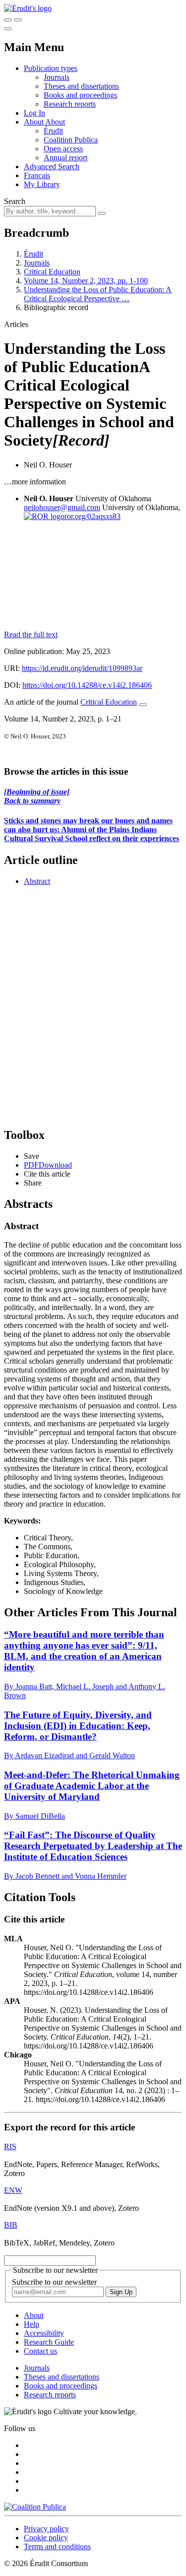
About (55, 122)
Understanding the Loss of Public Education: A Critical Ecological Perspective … (98, 294)
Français (37, 175)
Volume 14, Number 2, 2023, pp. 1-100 (86, 281)
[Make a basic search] (8, 20)
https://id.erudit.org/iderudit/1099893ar (82, 668)
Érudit (53, 131)
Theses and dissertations (81, 86)
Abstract (37, 881)
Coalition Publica (71, 140)
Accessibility (44, 2333)
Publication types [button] (51, 68)
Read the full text (31, 634)
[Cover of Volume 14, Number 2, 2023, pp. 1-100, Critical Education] (93, 580)
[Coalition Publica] (35, 2507)
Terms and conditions (57, 2546)
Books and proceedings (80, 95)
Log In (34, 113)
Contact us (40, 2351)
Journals (57, 77)
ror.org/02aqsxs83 (93, 516)
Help (31, 2324)
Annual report (65, 158)
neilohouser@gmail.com (62, 507)
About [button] (34, 122)
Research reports (70, 104)
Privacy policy (46, 2529)
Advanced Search (52, 166)
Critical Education (52, 272)
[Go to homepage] (28, 8)
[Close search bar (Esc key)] (18, 20)
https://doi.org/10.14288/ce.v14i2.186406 (87, 685)
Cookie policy (46, 2538)
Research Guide (49, 2342)
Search (15, 201)
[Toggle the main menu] (8, 29)
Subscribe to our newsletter (54, 2282)
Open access (63, 149)
